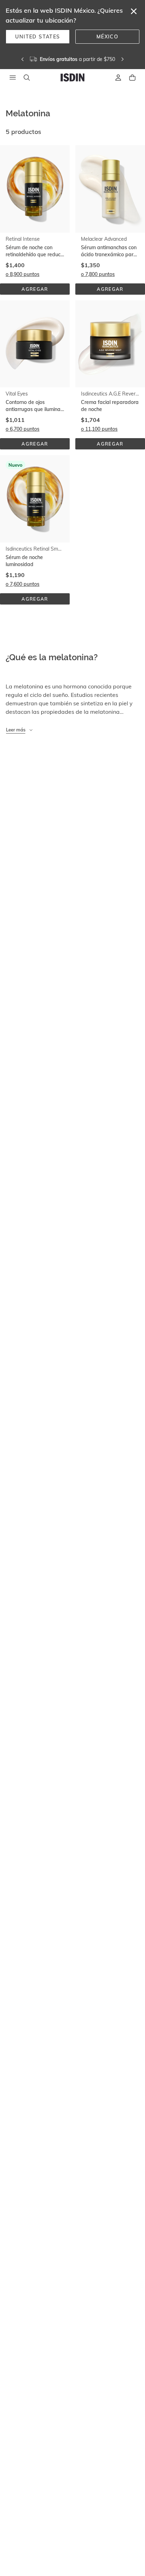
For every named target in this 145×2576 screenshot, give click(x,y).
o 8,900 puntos (23, 274)
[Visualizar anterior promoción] (23, 59)
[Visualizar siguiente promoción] (122, 59)
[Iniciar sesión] (118, 78)
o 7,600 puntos (23, 584)
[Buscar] (27, 78)
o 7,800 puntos (98, 274)
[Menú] (13, 78)
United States (37, 37)
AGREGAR (40, 290)
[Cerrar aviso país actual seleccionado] (134, 11)
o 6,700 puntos (23, 429)
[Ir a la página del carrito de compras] (132, 78)
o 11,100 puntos (99, 429)
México (107, 37)
